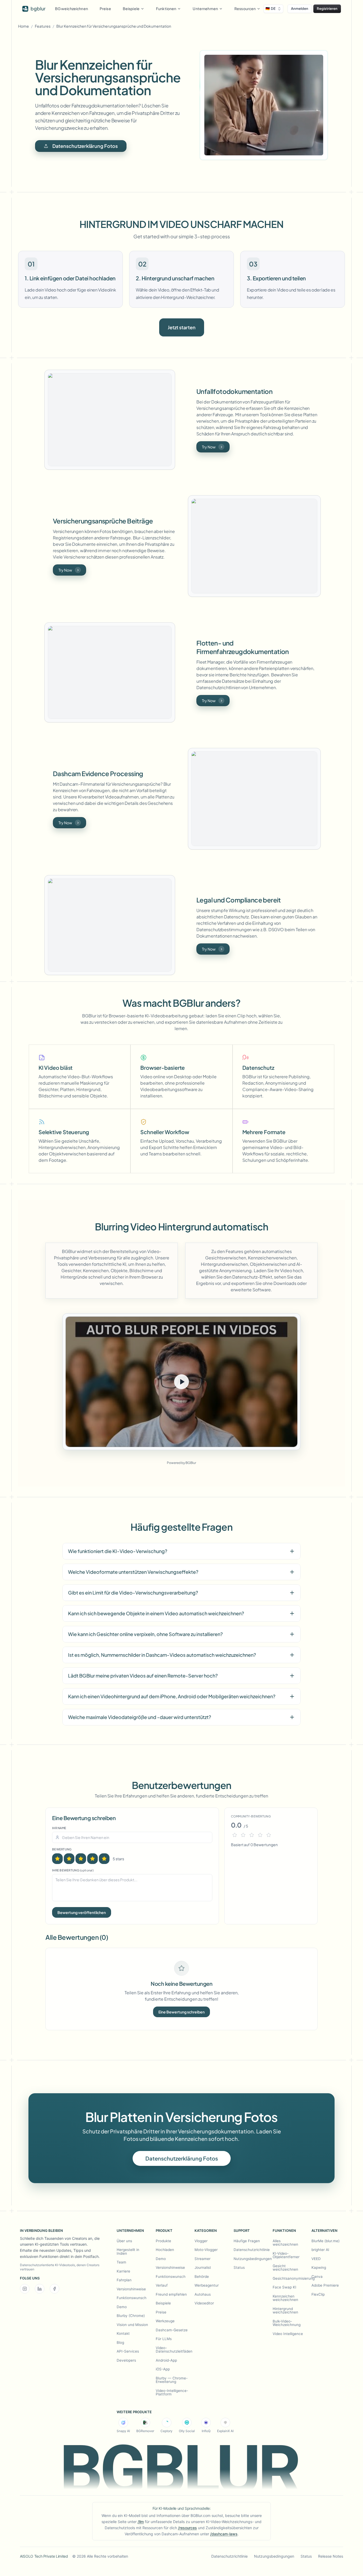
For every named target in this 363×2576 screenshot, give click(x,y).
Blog (120, 2342)
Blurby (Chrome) (131, 2316)
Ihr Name (59, 1828)
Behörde (202, 2277)
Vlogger (201, 2241)
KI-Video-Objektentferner (286, 2255)
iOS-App (163, 2369)
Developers (126, 2360)
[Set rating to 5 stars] (104, 1859)
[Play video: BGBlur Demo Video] (181, 1382)
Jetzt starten (182, 327)
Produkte (163, 2241)
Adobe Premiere (325, 2285)
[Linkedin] (40, 2289)
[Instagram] (25, 2289)
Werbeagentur (207, 2285)
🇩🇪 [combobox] (271, 9)
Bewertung (62, 1849)
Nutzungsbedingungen (249, 2259)
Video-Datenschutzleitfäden (174, 2350)
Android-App (166, 2360)
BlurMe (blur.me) (326, 2241)
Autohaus (203, 2294)
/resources (187, 2528)
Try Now (209, 447)
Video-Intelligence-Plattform (172, 2392)
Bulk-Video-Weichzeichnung (287, 2323)
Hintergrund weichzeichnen (285, 2311)
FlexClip (318, 2294)
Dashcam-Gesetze (172, 2330)
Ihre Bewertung (73, 1870)
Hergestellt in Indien (128, 2252)
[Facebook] (54, 2289)
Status (239, 2267)
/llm (141, 2522)
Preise (105, 9)
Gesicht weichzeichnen (285, 2268)
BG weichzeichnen (71, 9)
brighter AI (320, 2250)
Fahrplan (124, 2280)
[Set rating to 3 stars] (81, 1859)
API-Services (128, 2351)
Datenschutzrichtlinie (249, 2250)
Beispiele (163, 2303)
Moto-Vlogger (206, 2250)
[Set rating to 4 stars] (92, 1859)
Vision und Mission (132, 2325)
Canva (317, 2277)
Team (121, 2262)
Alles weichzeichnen (285, 2243)
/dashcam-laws (224, 2534)
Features (43, 26)
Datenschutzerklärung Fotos (85, 146)
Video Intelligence (288, 2334)
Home (24, 26)
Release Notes (331, 2556)
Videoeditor (204, 2303)
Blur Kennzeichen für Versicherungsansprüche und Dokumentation (114, 26)
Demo (122, 2307)
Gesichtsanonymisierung (288, 2278)
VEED (316, 2259)
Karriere (123, 2271)
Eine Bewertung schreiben (181, 2012)
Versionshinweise (131, 2289)
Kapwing (319, 2267)
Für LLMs (164, 2339)
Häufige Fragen (247, 2241)
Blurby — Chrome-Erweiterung (172, 2380)
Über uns (124, 2241)
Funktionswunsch (132, 2298)
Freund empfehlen (171, 2294)
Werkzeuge (165, 2321)
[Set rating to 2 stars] (69, 1859)
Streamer (202, 2259)
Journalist (203, 2267)
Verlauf (162, 2285)
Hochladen (165, 2250)
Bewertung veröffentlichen (82, 1912)
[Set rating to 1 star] (57, 1859)
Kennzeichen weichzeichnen (285, 2298)
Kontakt (123, 2333)
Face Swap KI (284, 2287)
